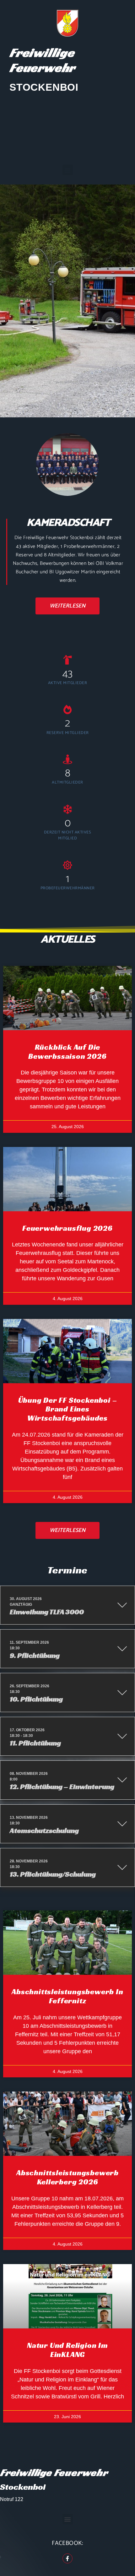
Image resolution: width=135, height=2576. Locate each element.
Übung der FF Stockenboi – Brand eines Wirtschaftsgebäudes (68, 1409)
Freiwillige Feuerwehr (42, 60)
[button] (68, 170)
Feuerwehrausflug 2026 (67, 1228)
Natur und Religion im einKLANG (67, 2350)
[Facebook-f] (67, 2558)
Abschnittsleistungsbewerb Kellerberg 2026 (67, 2177)
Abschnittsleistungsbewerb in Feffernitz (67, 1996)
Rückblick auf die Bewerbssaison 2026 (67, 1052)
